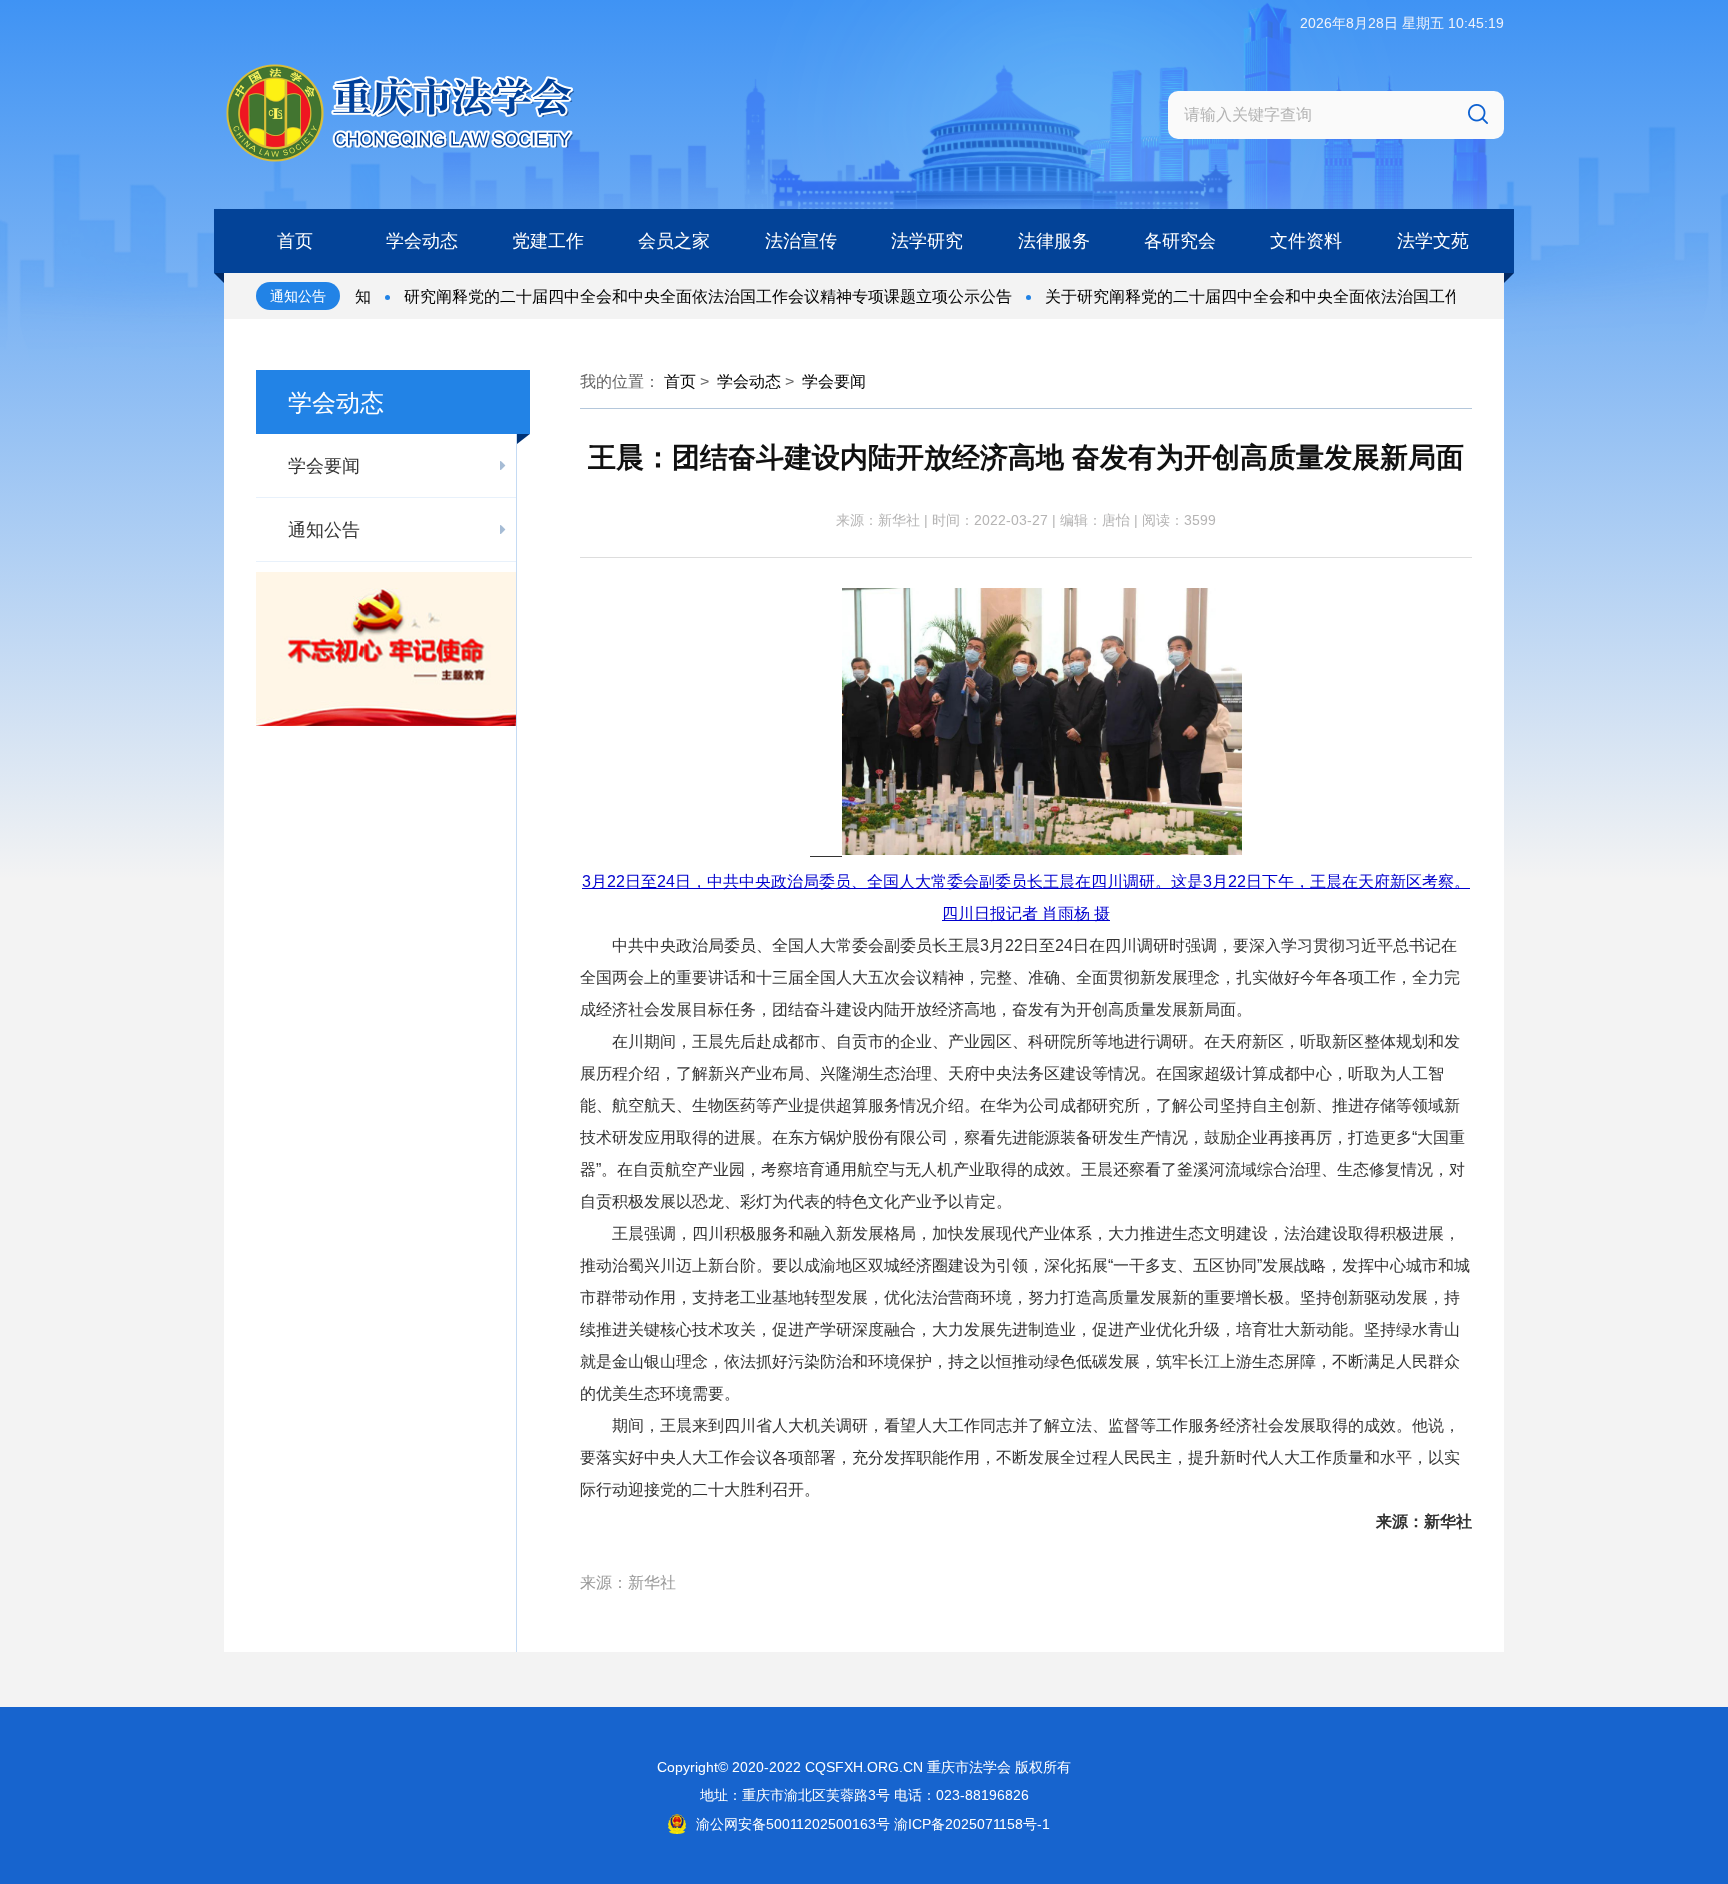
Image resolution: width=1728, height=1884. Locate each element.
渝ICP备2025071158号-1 (972, 1824)
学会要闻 (834, 381)
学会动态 (749, 381)
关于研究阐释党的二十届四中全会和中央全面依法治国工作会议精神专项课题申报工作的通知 (1334, 296)
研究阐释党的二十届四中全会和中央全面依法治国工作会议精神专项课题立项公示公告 (669, 296)
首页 (680, 381)
